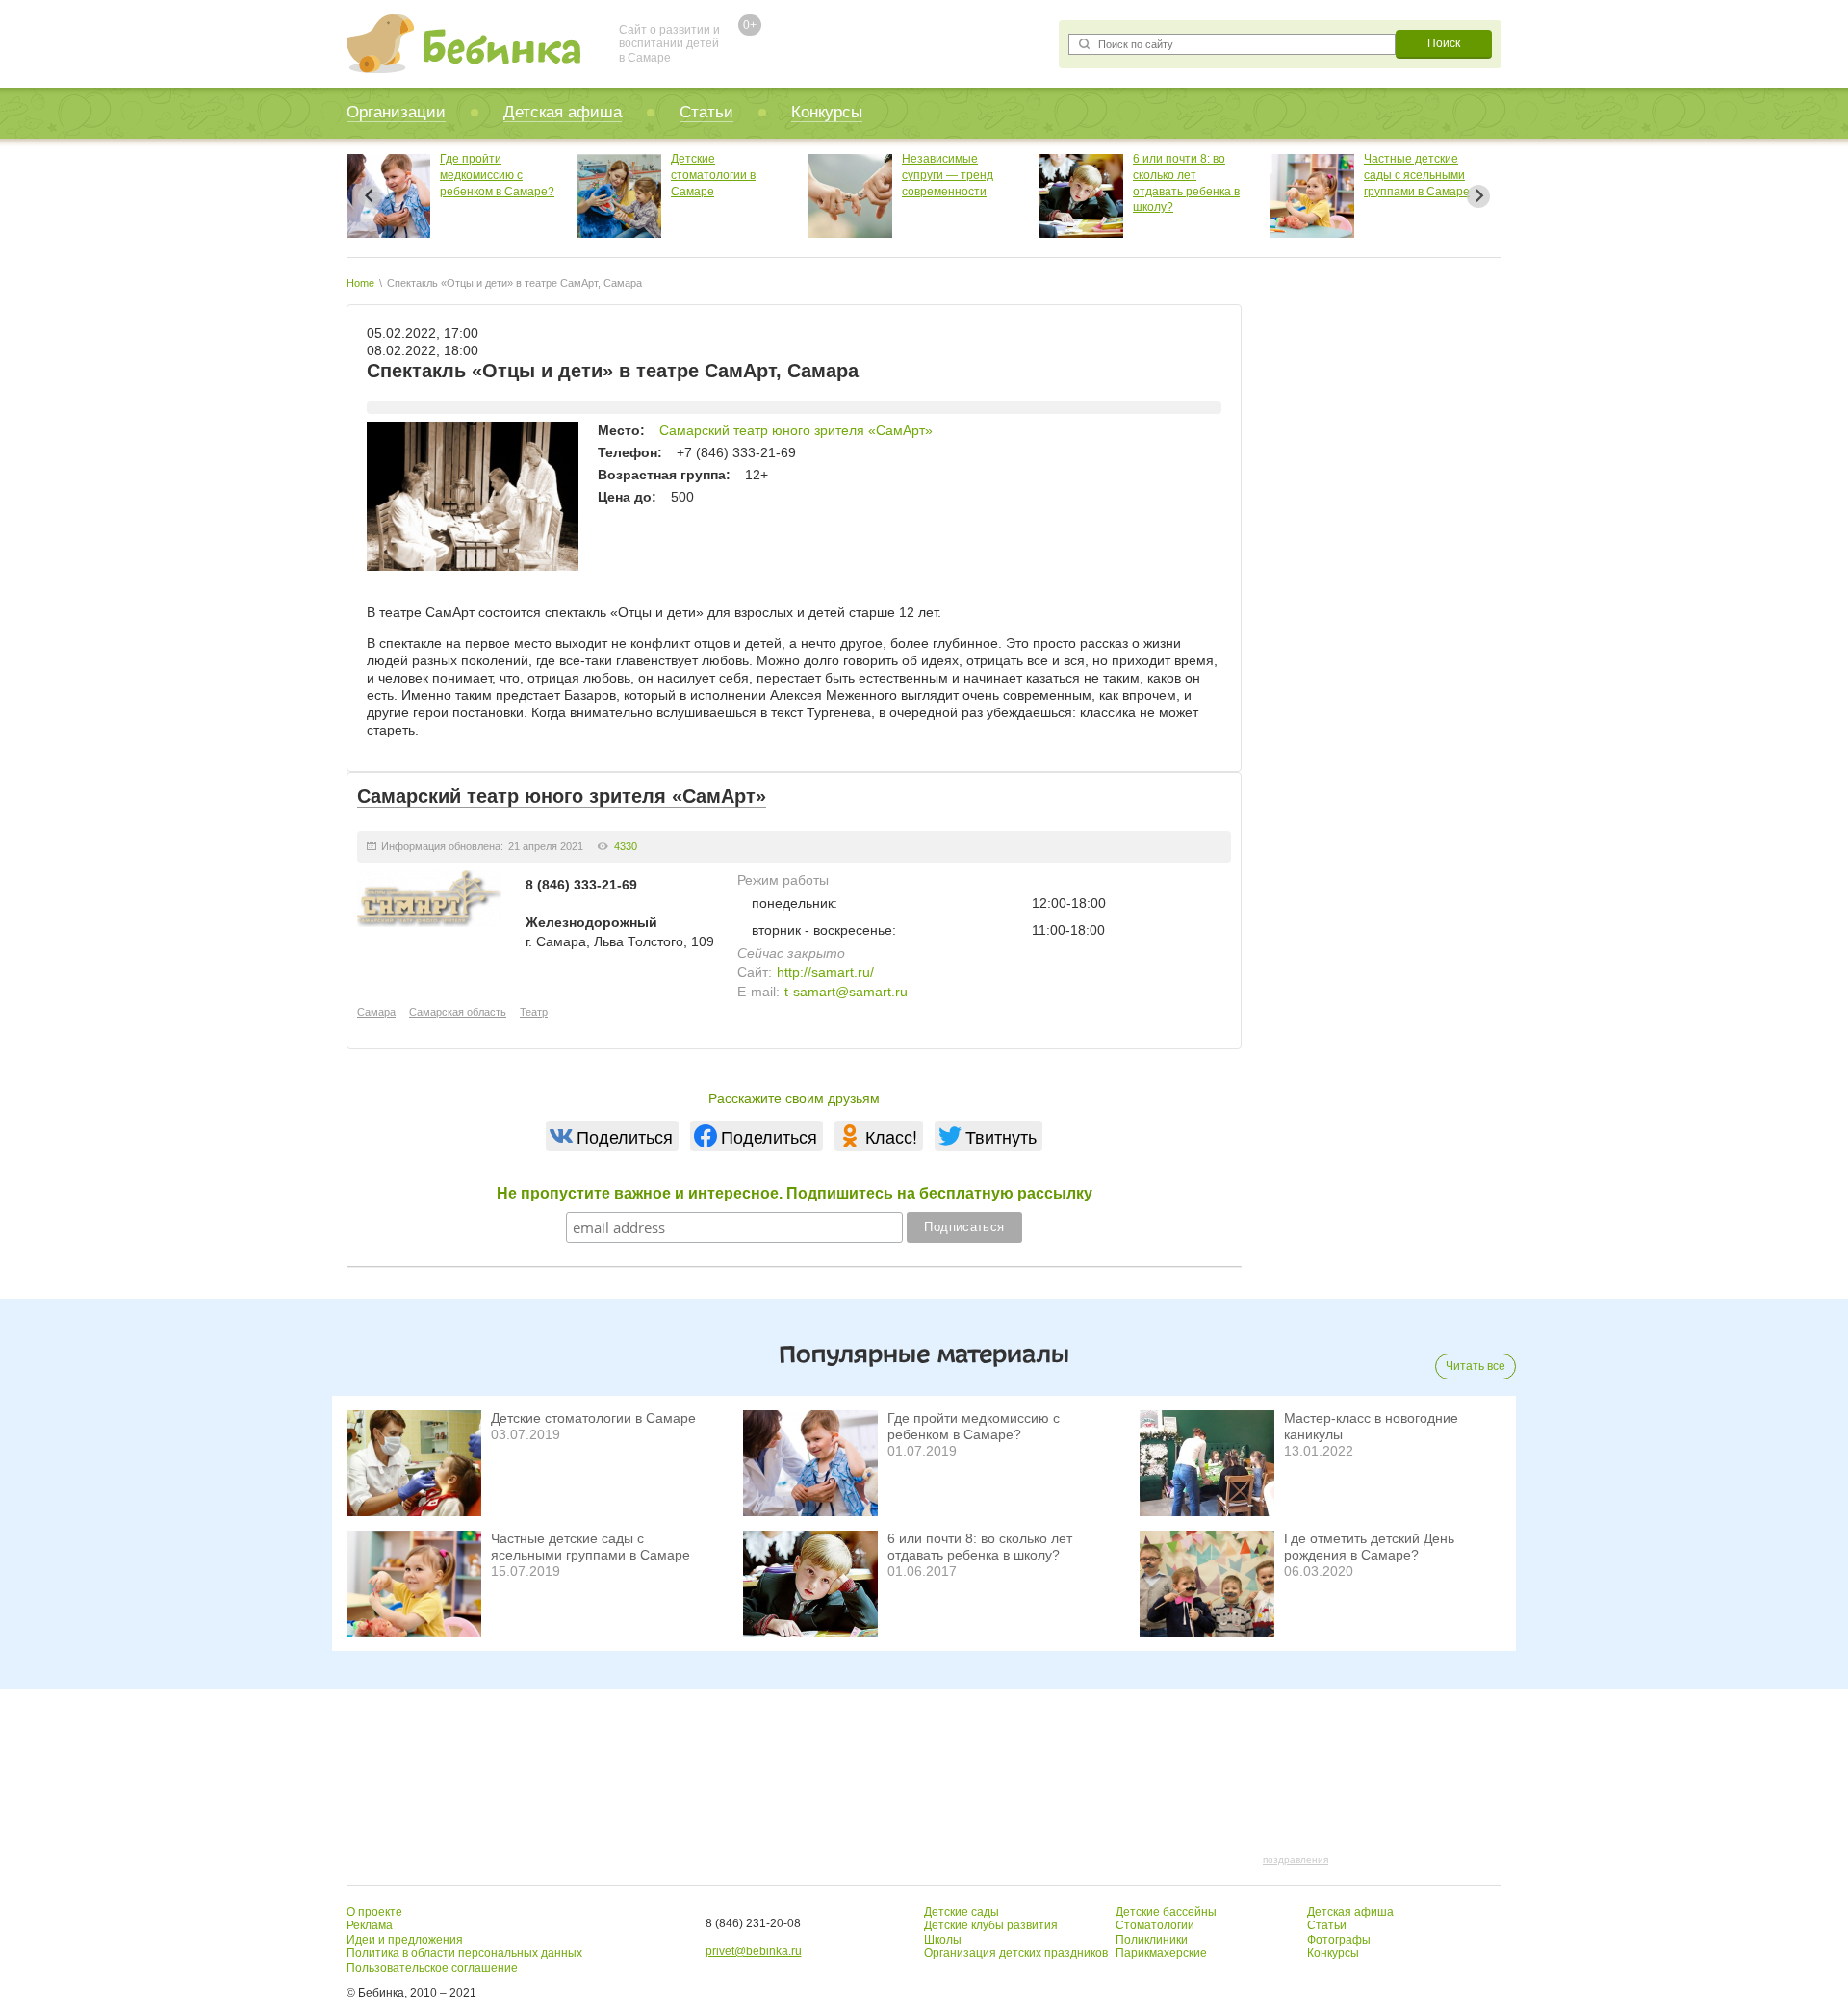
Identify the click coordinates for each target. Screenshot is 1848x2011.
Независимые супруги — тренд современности (879, 175)
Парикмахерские (1161, 1953)
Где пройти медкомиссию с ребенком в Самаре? (429, 175)
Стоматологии (1155, 1925)
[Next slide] (1478, 196)
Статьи (706, 112)
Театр (534, 1012)
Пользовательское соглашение (432, 1968)
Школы (943, 1940)
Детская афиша (563, 112)
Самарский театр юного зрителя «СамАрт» (796, 430)
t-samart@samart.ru (846, 992)
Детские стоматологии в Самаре (645, 175)
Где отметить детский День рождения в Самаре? (1369, 1547)
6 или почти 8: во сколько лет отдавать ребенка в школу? (980, 1547)
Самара (376, 1012)
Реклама (370, 1925)
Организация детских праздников (1016, 1953)
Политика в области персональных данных (464, 1953)
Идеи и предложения (405, 1940)
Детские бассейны (1166, 1912)
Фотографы (1339, 1940)
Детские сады (962, 1912)
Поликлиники (1152, 1940)
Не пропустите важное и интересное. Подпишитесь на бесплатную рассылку (795, 1193)
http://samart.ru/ (825, 972)
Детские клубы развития (991, 1925)
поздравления (1296, 1859)
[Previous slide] (370, 196)
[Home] (463, 44)
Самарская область (458, 1012)
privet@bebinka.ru (754, 1951)
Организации (396, 112)
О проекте (374, 1912)
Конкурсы (827, 112)
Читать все (1476, 1366)
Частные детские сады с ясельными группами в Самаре (1348, 175)
